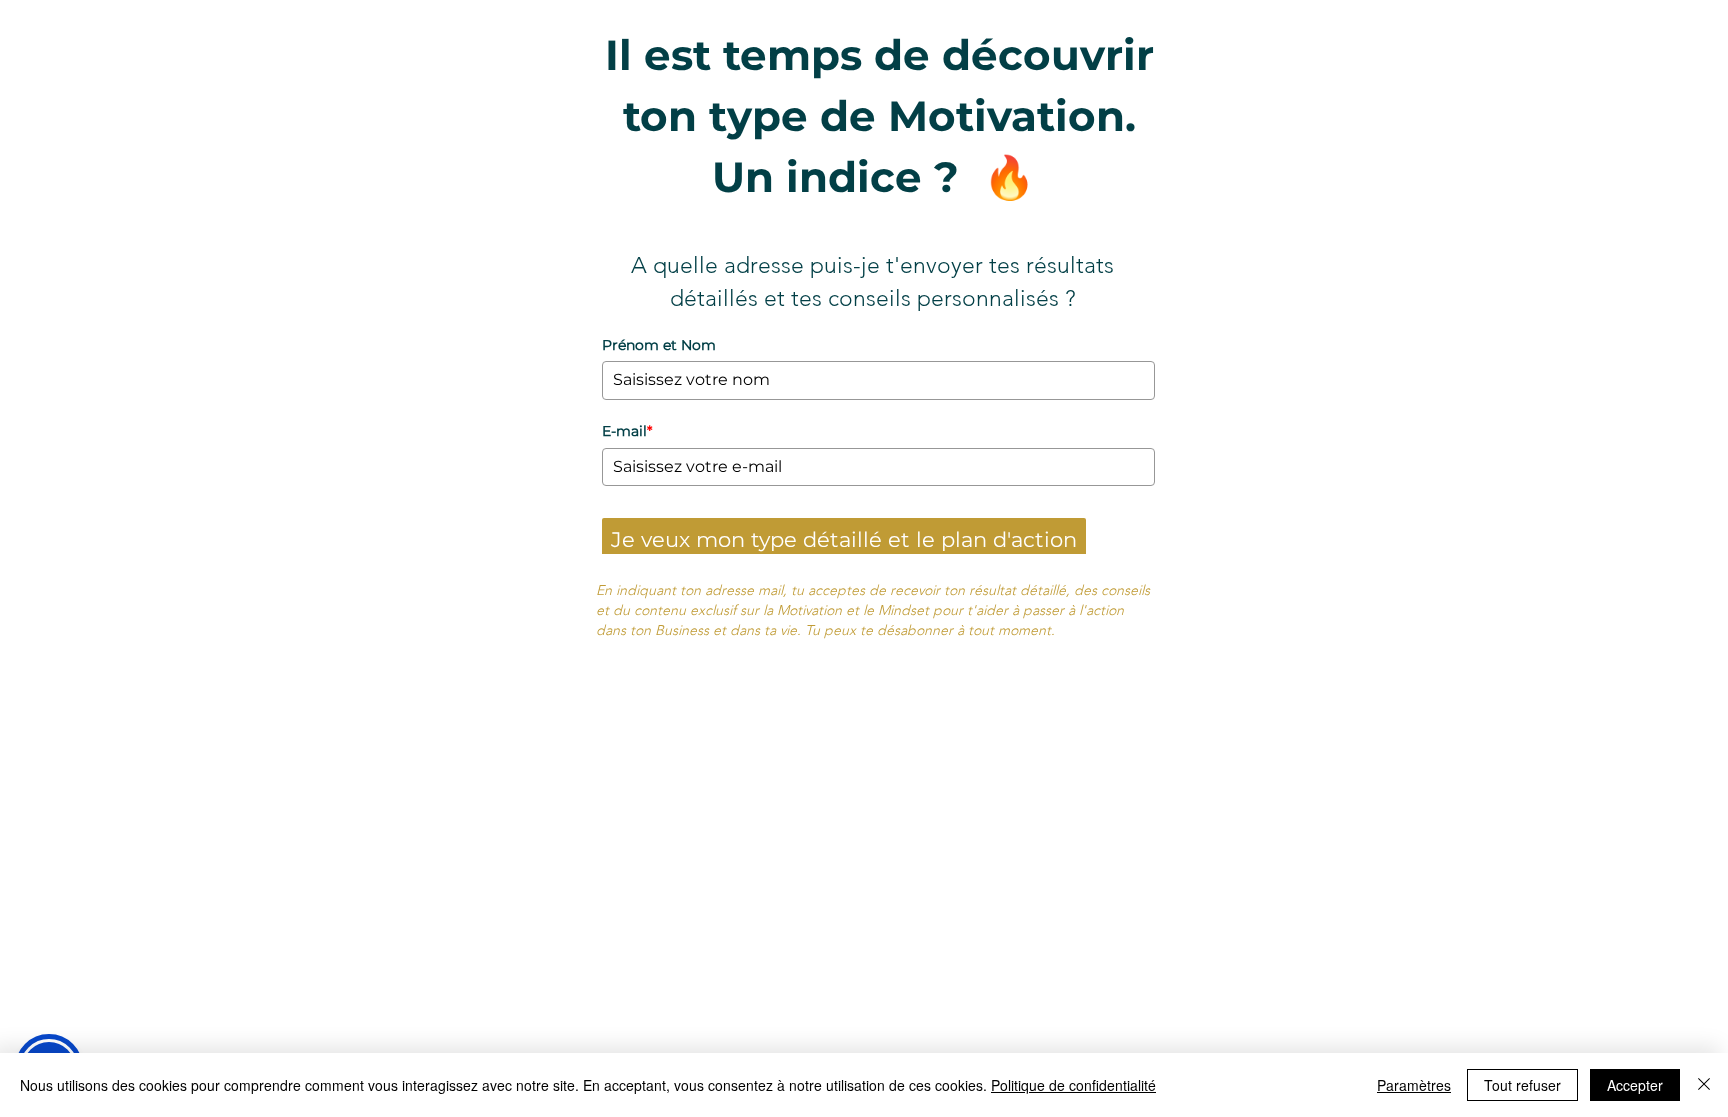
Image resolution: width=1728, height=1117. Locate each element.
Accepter (1635, 1085)
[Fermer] (1704, 1085)
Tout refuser (1522, 1085)
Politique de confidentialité (1073, 1085)
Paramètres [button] (1414, 1085)
